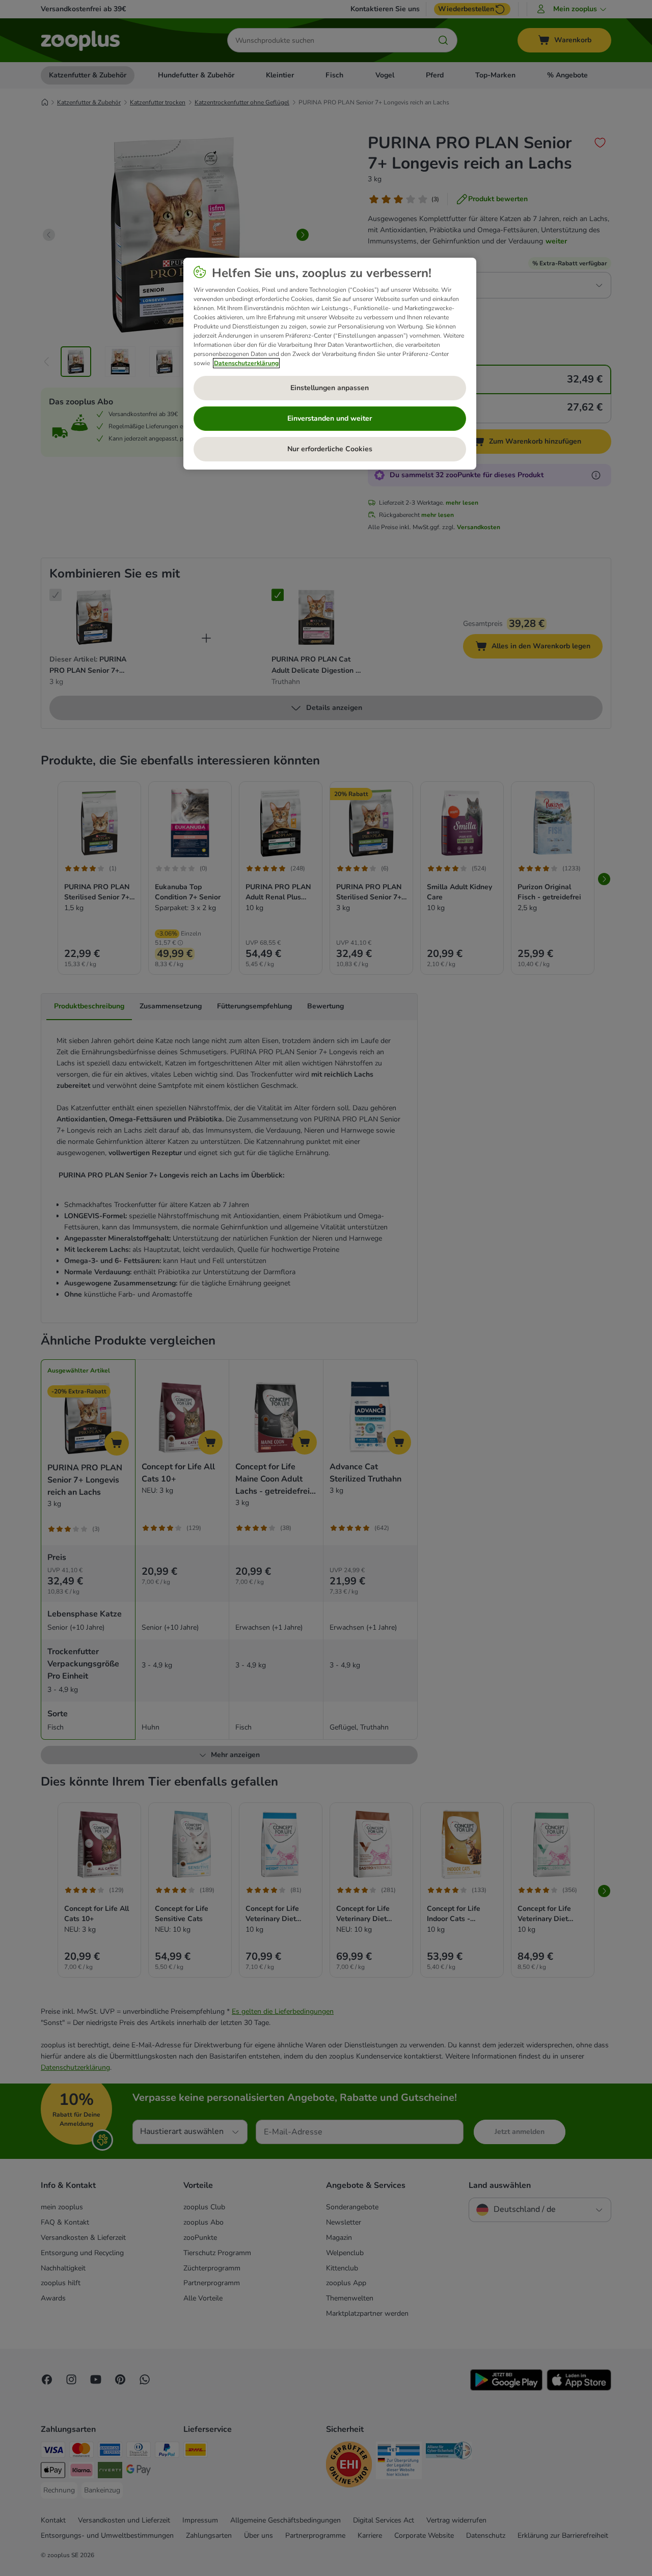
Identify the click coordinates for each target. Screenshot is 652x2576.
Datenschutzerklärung (246, 363)
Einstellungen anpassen (330, 388)
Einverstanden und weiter (330, 418)
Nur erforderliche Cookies (330, 449)
